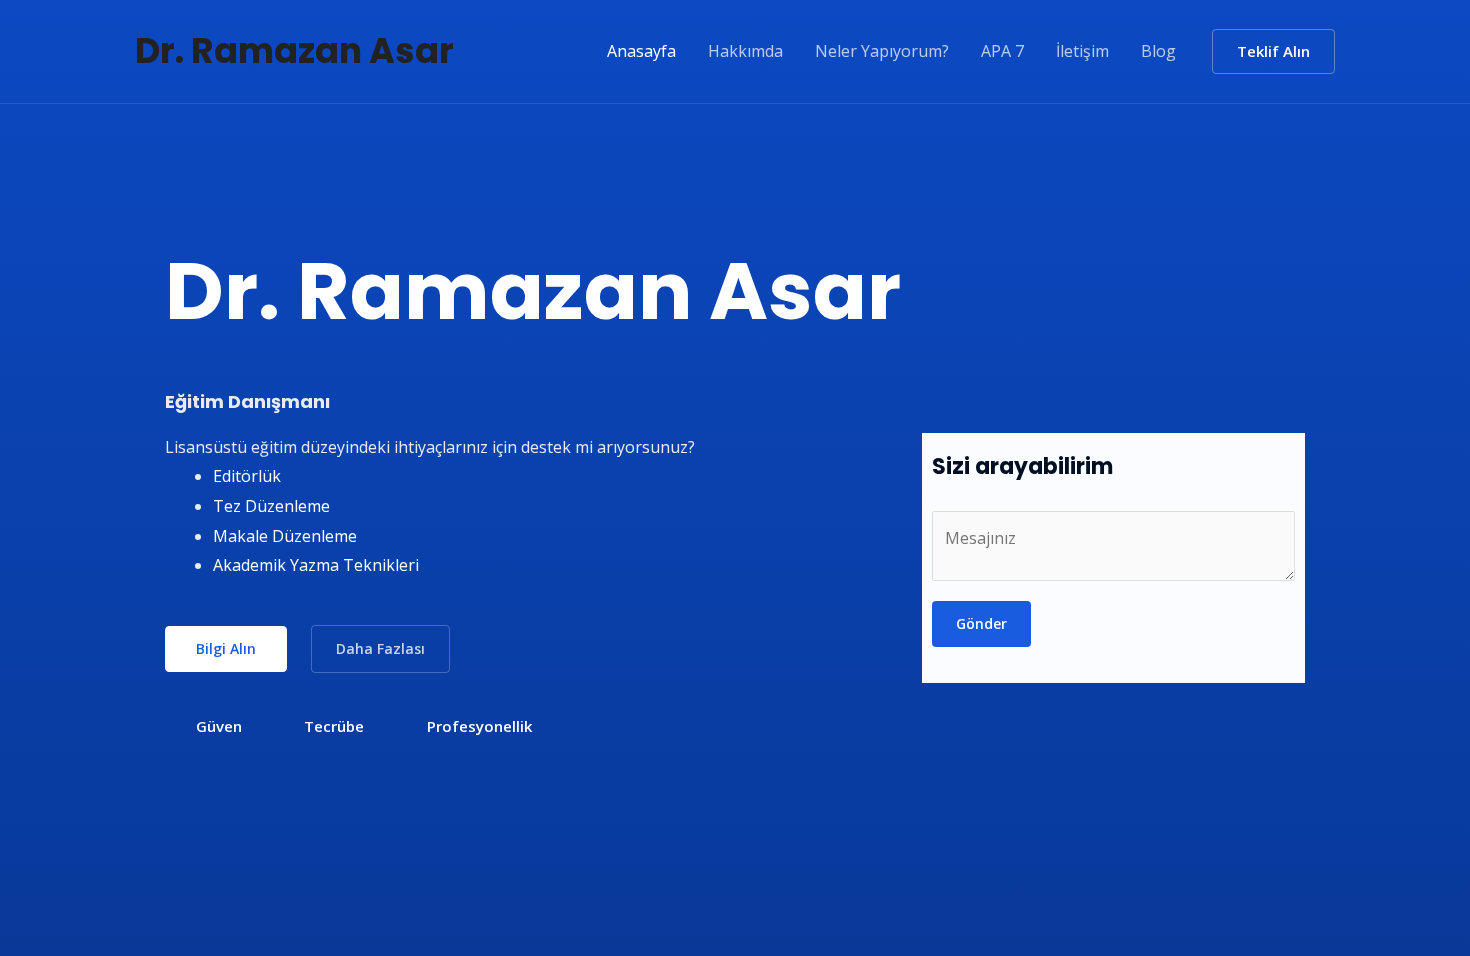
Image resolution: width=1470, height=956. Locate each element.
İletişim (1082, 51)
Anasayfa (641, 51)
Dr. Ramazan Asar (294, 50)
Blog (1158, 51)
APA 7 (1002, 51)
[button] (1273, 51)
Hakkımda (745, 51)
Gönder (981, 623)
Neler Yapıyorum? (882, 51)
